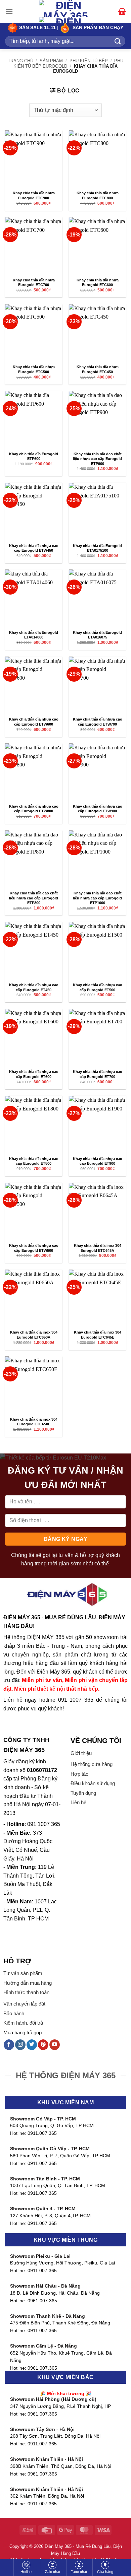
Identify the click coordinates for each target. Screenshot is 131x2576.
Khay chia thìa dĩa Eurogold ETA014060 (34, 635)
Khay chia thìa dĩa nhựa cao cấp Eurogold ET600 (34, 1074)
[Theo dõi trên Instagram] (20, 2045)
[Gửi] (118, 41)
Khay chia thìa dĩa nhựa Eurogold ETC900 (34, 195)
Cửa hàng (105, 2572)
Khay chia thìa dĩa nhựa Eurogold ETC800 (98, 195)
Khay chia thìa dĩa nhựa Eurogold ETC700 (34, 283)
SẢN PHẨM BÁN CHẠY (98, 28)
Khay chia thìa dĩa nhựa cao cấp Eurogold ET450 (34, 987)
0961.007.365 (42, 2301)
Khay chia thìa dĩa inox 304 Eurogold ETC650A (34, 1335)
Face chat (79, 2572)
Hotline (26, 2572)
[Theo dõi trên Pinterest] (43, 2045)
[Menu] (9, 11)
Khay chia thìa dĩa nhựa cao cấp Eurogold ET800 (34, 1161)
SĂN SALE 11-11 (37, 28)
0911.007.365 (42, 2133)
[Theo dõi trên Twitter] (32, 2045)
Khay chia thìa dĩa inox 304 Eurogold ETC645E (98, 1335)
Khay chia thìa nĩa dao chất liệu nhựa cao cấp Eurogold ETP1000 (97, 898)
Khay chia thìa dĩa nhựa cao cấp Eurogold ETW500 (34, 1248)
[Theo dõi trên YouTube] (55, 2045)
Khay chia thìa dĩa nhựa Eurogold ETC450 (98, 369)
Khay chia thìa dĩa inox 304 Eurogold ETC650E (34, 1422)
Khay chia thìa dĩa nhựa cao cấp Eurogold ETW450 (34, 548)
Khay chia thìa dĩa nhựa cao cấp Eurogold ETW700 (98, 722)
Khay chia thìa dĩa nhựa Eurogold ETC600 (98, 283)
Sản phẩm (51, 61)
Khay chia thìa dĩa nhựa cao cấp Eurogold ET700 (98, 1074)
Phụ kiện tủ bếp (89, 61)
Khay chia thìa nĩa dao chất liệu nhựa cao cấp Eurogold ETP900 (97, 459)
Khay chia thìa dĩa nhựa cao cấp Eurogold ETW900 (98, 809)
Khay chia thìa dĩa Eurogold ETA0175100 (97, 548)
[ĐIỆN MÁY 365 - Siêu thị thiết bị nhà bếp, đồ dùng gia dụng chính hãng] (66, 17)
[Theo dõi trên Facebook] (9, 2045)
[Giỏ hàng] (122, 11)
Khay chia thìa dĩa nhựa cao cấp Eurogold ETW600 (34, 722)
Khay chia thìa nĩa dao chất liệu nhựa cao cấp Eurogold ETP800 (34, 898)
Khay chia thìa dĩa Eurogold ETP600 (34, 456)
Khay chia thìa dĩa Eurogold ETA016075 (97, 635)
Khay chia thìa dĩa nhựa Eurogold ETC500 (34, 369)
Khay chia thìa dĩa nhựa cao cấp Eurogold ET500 (98, 987)
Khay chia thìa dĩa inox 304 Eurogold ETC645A (98, 1248)
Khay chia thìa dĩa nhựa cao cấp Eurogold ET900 (98, 1161)
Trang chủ (20, 61)
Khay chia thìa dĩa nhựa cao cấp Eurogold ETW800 (34, 809)
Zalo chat (53, 2572)
